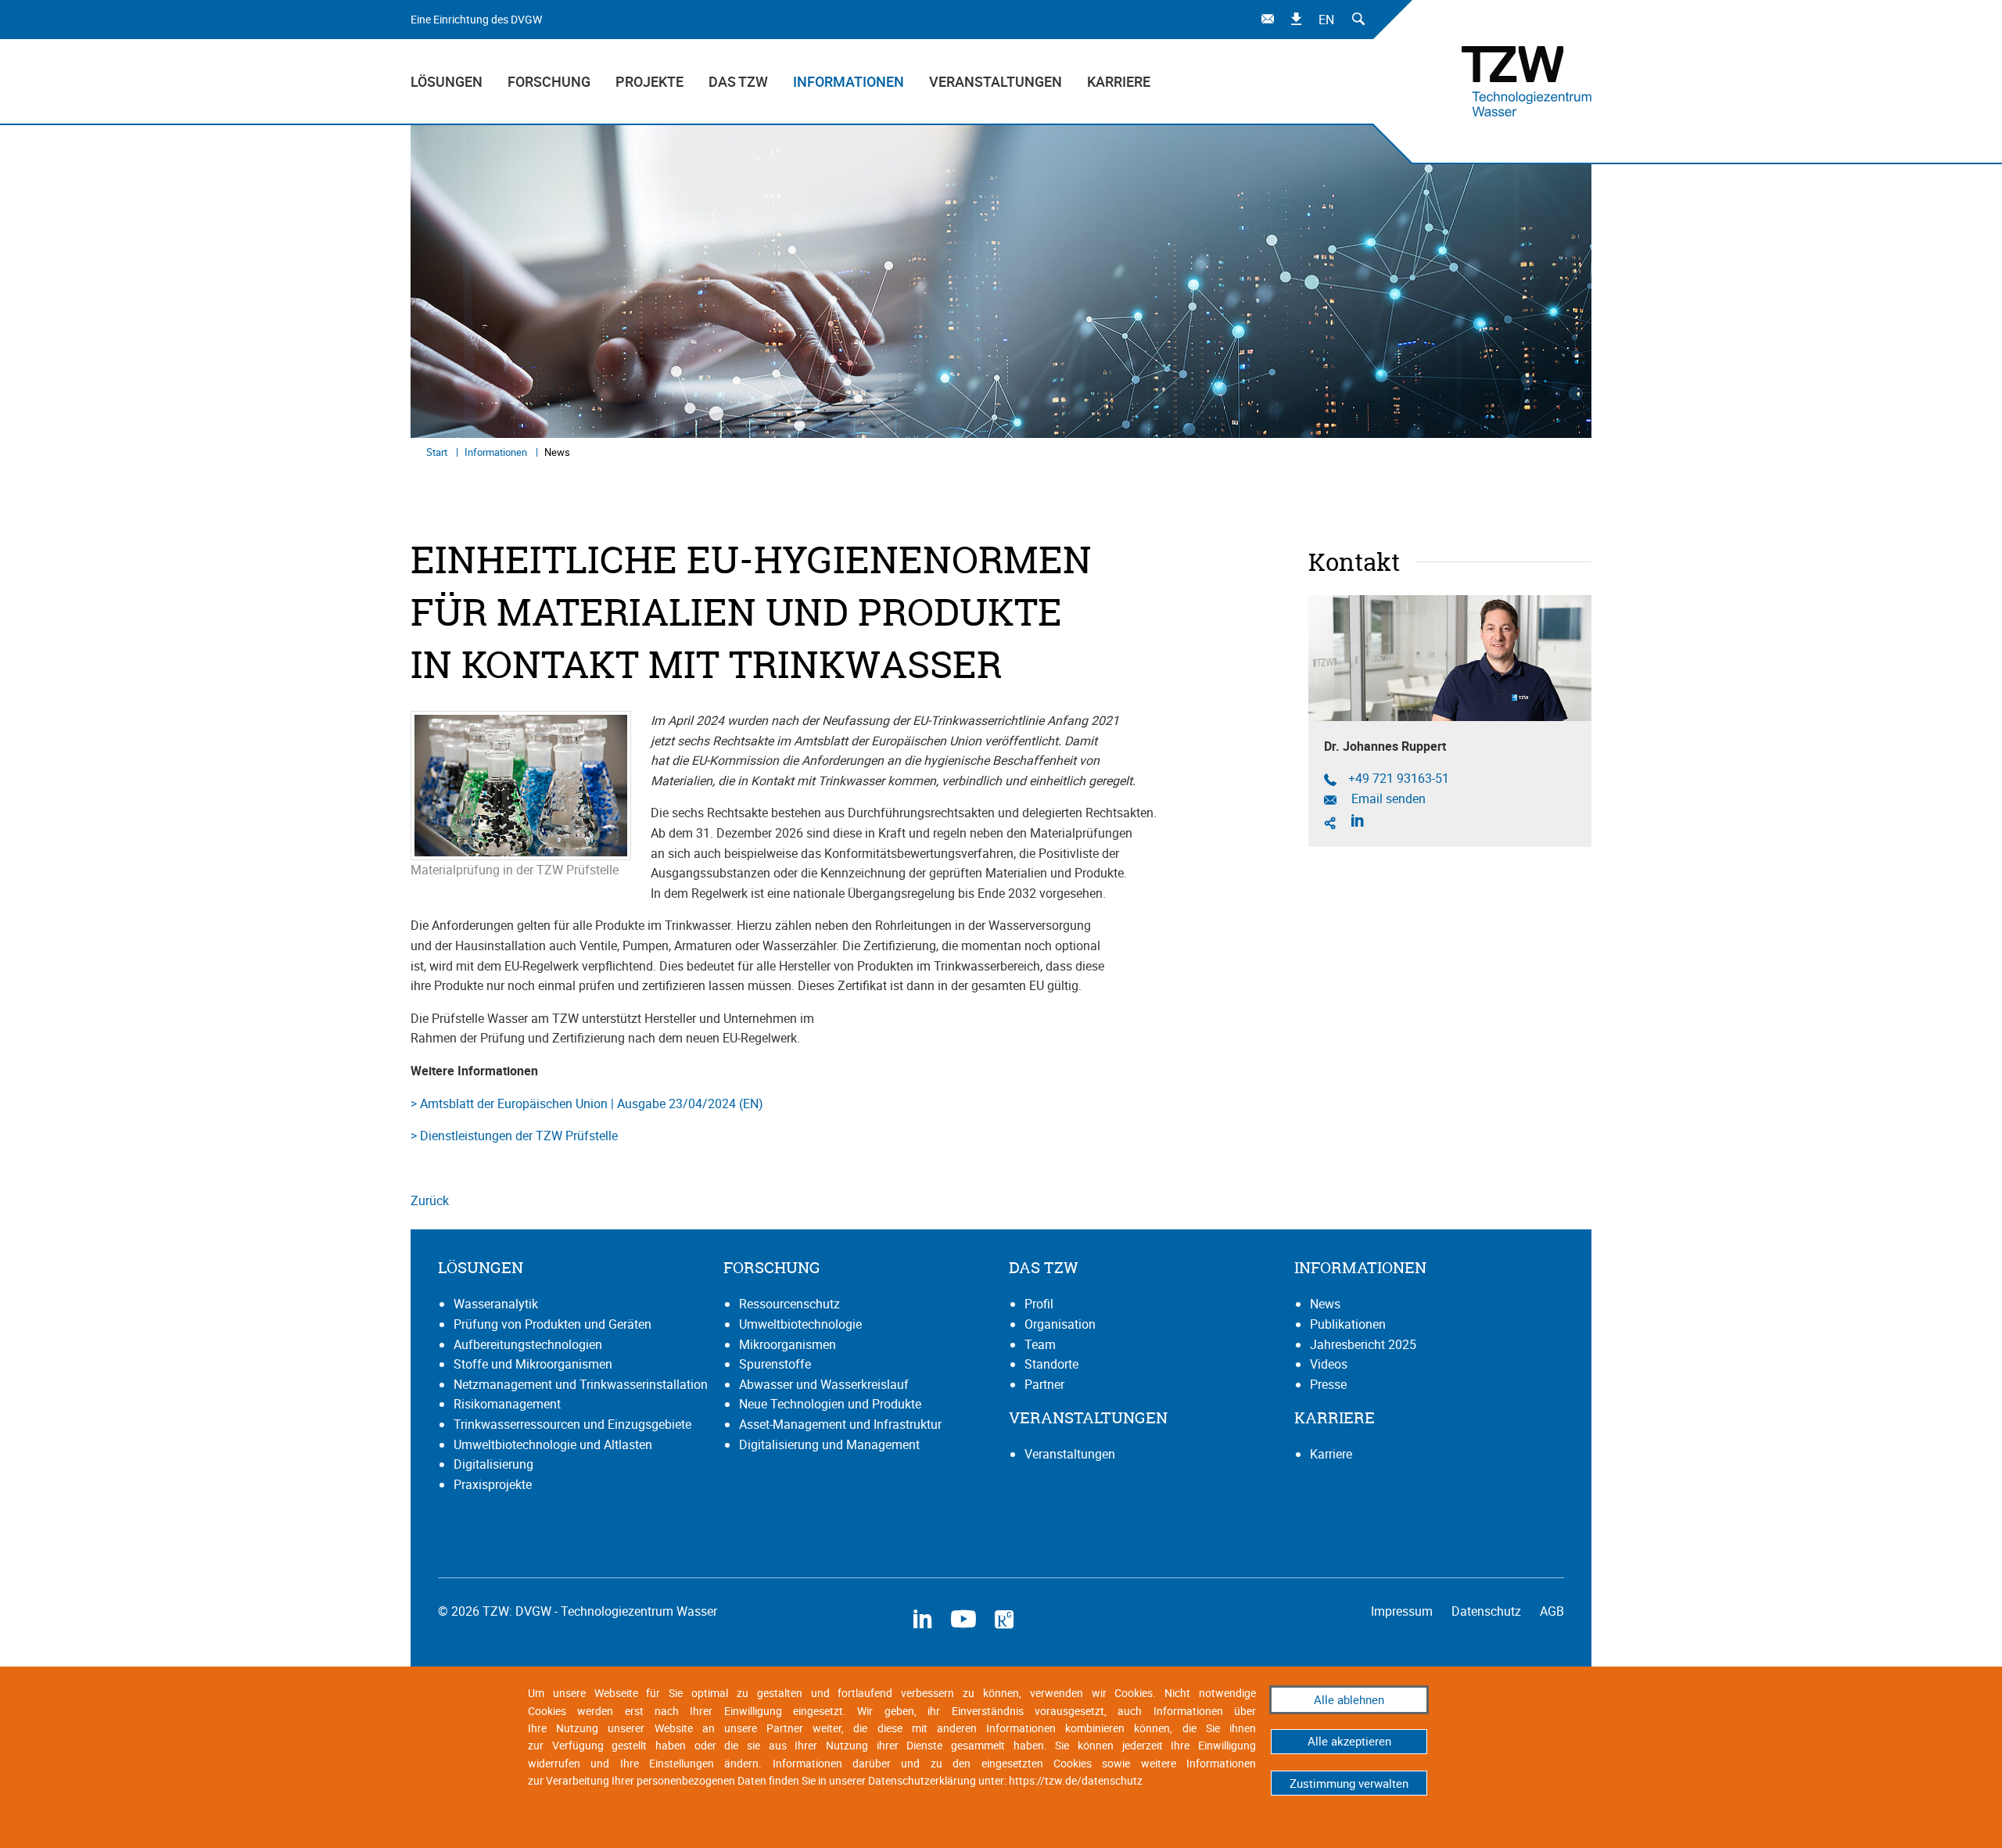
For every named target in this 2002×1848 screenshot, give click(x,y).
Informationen (849, 81)
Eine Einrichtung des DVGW (476, 19)
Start (438, 452)
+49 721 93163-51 (1399, 779)
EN (1326, 20)
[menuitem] (453, 81)
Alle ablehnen (1349, 1699)
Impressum (1403, 1611)
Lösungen (447, 81)
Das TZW (738, 81)
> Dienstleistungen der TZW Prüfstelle (514, 1136)
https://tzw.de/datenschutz (1076, 1780)
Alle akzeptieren (1349, 1741)
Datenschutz (1488, 1611)
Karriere (1119, 81)
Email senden (1387, 799)
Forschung (549, 81)
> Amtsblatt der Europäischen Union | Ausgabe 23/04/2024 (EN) (587, 1103)
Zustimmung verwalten (1349, 1783)
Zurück (430, 1200)
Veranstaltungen (996, 81)
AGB (1552, 1611)
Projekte (649, 81)
